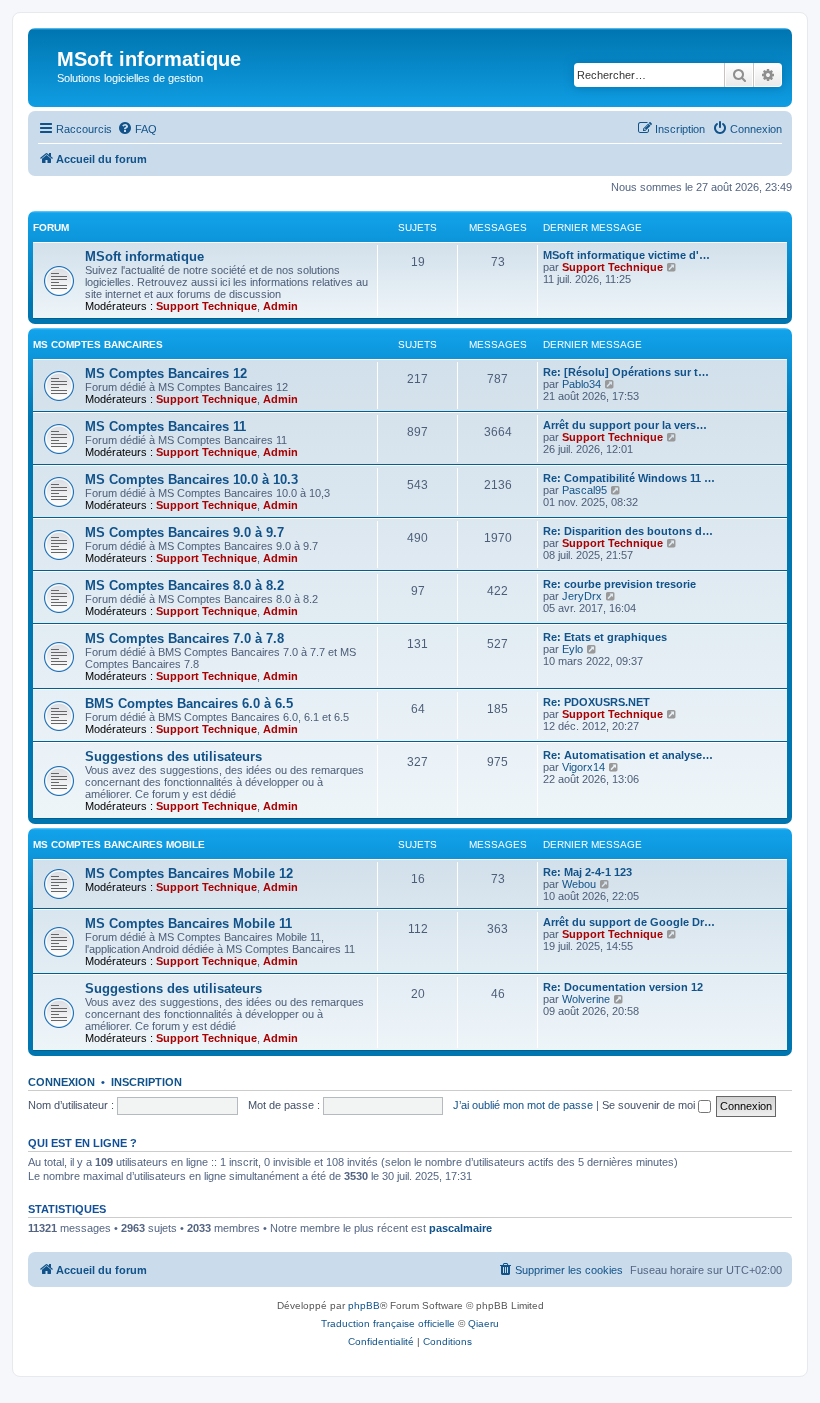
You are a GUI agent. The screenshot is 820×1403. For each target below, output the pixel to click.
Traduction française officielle (388, 1323)
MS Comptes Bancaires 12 (166, 373)
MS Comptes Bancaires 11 (165, 426)
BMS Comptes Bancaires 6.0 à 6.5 (189, 703)
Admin (280, 306)
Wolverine (586, 999)
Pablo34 (581, 384)
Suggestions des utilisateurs (173, 756)
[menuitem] (137, 129)
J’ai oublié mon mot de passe (523, 1105)
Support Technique (206, 306)
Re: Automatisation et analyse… (628, 755)
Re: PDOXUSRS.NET (596, 702)
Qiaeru (483, 1323)
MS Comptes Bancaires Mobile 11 (188, 923)
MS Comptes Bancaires (98, 344)
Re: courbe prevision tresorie (619, 584)
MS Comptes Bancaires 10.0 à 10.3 (191, 479)
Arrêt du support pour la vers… (625, 425)
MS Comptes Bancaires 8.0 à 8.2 (184, 585)
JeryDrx (582, 596)
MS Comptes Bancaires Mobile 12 (189, 873)
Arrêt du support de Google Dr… (629, 922)
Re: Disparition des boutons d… (628, 531)
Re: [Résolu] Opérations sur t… (626, 372)
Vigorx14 (583, 767)
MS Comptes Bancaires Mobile (119, 844)
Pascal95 (584, 490)
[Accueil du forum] (45, 65)
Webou (579, 884)
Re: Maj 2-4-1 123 (587, 872)
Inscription (146, 1082)
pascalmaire (460, 1228)
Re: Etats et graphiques (605, 637)
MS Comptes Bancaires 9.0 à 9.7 (184, 532)
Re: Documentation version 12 (623, 987)
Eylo (572, 649)
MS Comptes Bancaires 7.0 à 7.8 (184, 638)
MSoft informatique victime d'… (626, 255)
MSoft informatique (144, 256)
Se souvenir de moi (650, 1105)
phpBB (364, 1305)
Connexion (61, 1082)
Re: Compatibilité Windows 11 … (629, 478)
